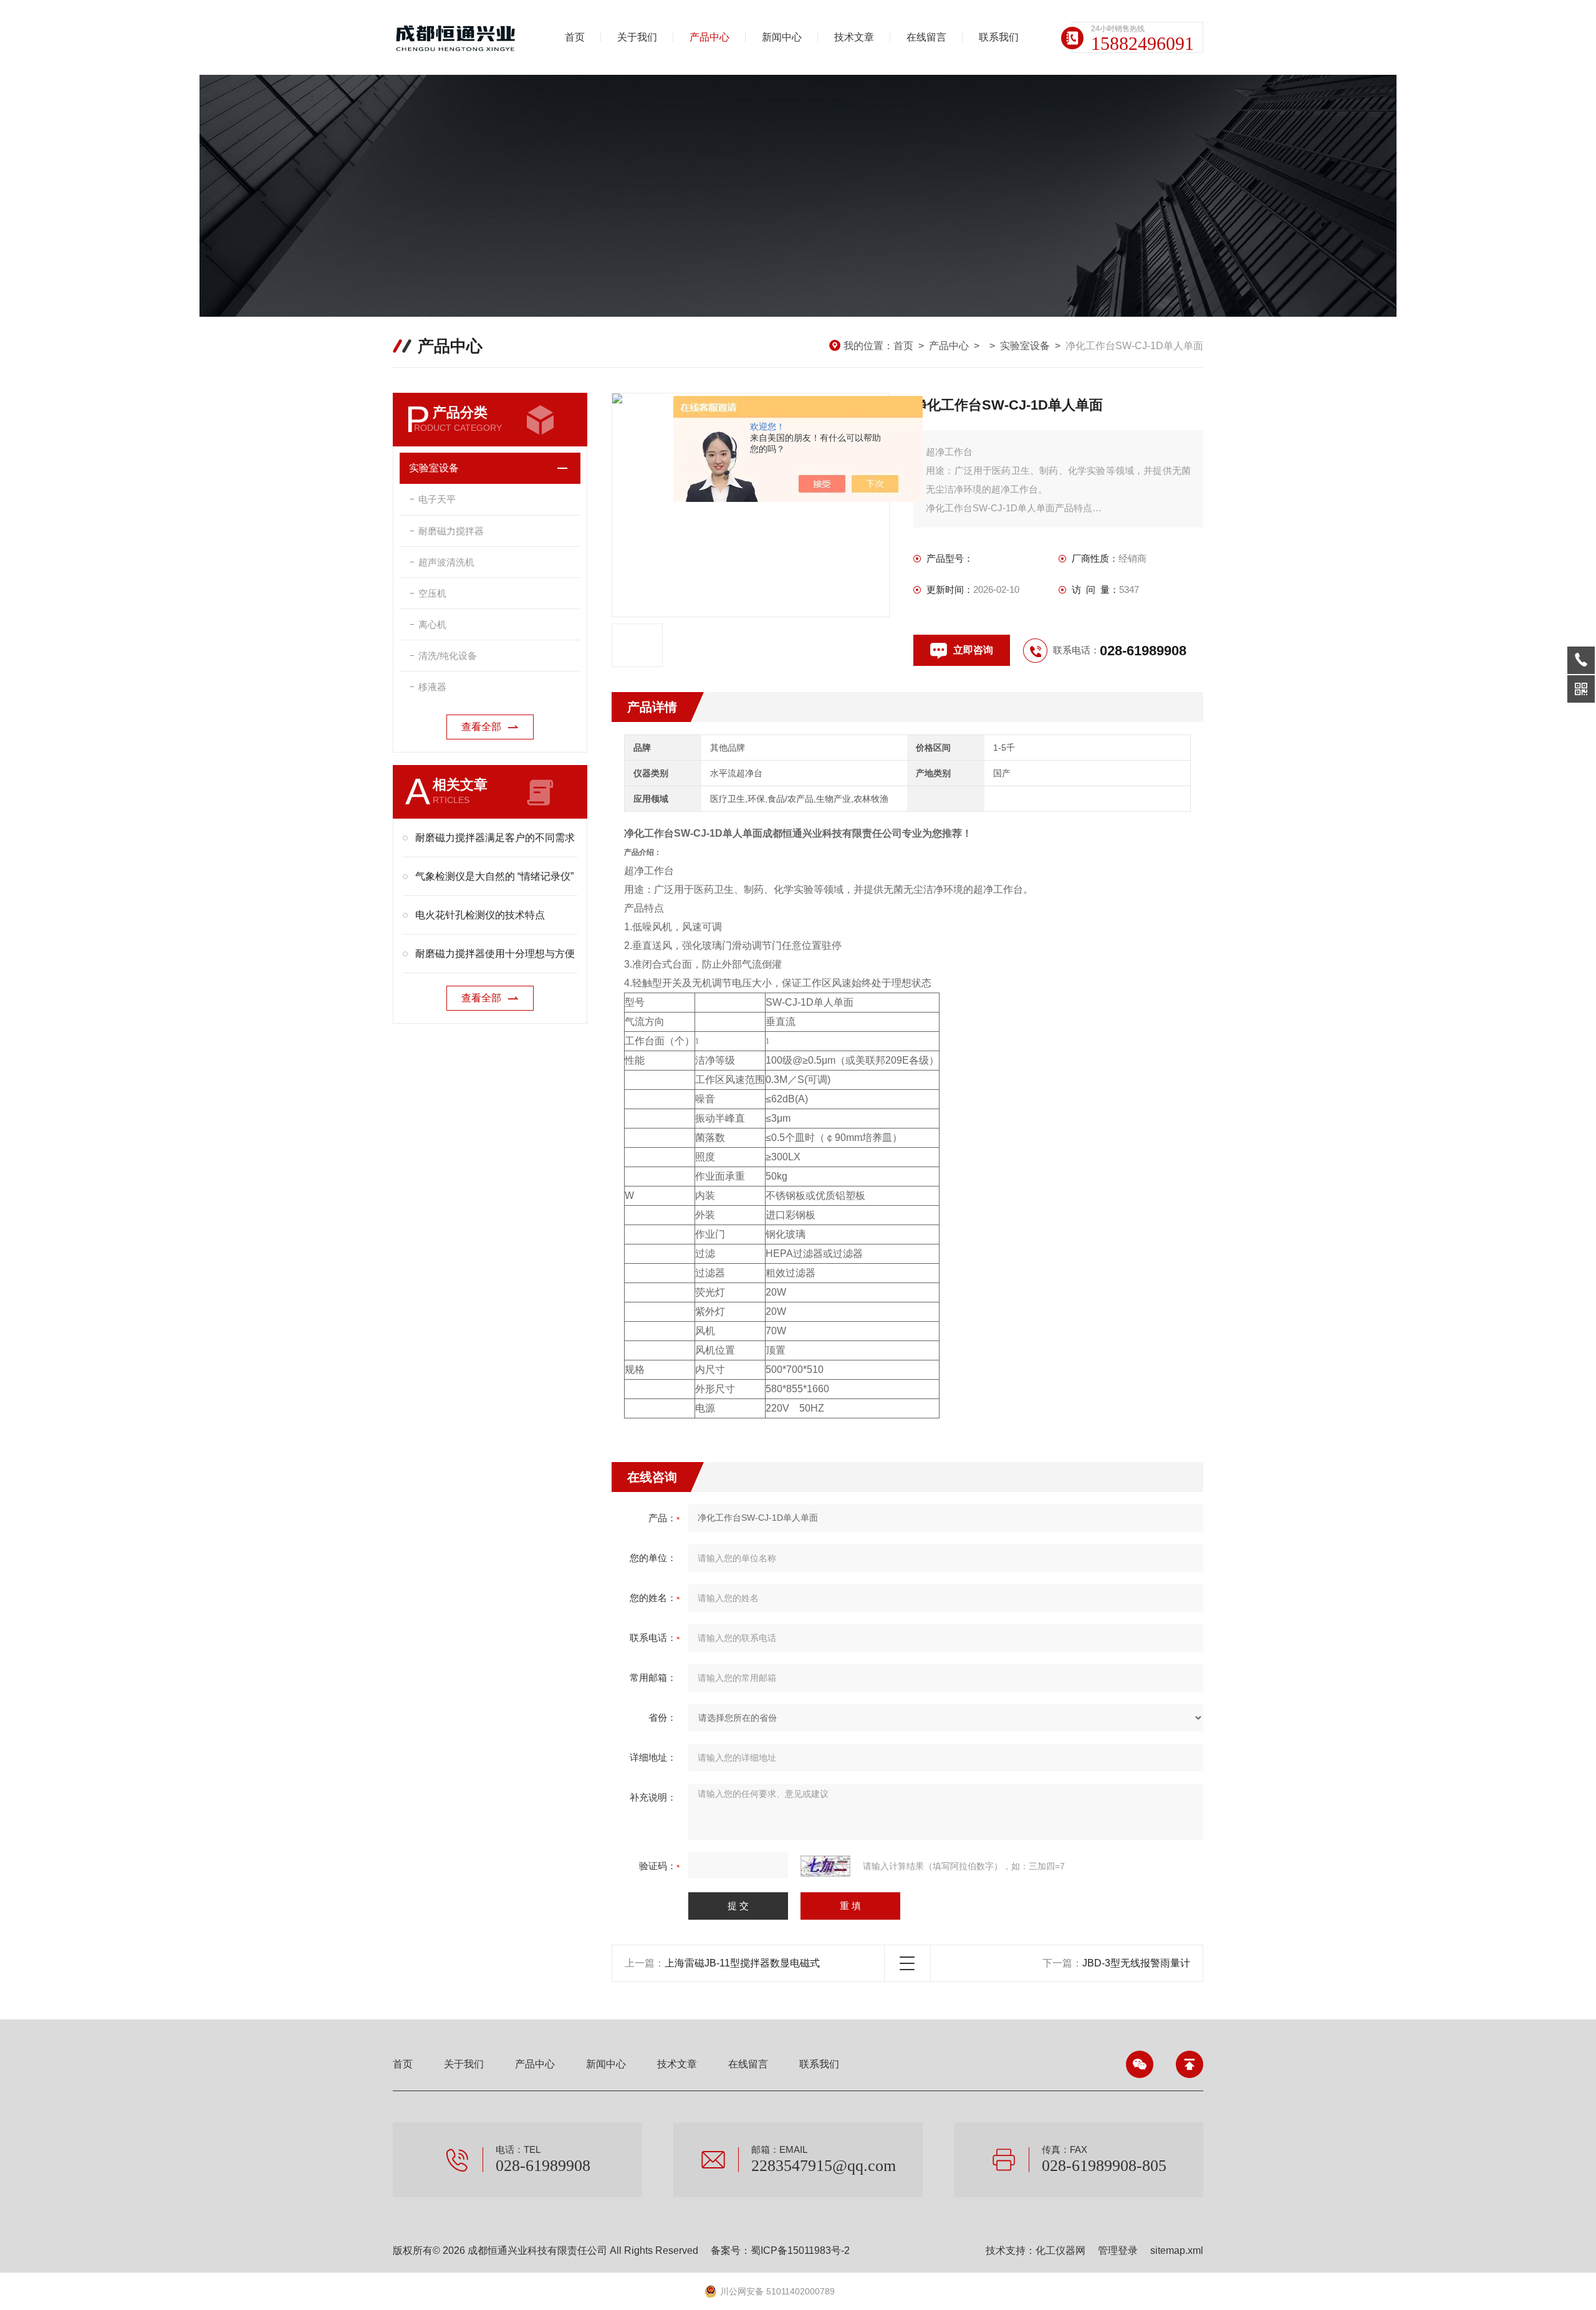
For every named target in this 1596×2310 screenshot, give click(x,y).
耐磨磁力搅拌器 (451, 531)
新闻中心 (782, 37)
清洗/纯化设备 (448, 656)
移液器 (432, 687)
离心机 (432, 624)
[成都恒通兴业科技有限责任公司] (458, 37)
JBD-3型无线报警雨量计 (1136, 1963)
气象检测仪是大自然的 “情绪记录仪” (494, 876)
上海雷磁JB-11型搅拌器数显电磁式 (742, 1963)
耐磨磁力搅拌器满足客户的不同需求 (495, 838)
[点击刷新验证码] (825, 1866)
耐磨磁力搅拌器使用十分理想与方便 (495, 954)
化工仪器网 (1060, 2250)
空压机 (432, 593)
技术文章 (854, 37)
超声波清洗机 (446, 562)
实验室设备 (1025, 346)
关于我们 (637, 37)
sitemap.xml (1177, 2250)
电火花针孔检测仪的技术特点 (480, 915)
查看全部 (481, 727)
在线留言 (926, 37)
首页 (575, 37)
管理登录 (1118, 2250)
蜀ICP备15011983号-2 (800, 2250)
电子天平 (437, 499)
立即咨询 (973, 650)
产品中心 (709, 37)
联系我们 (999, 37)
